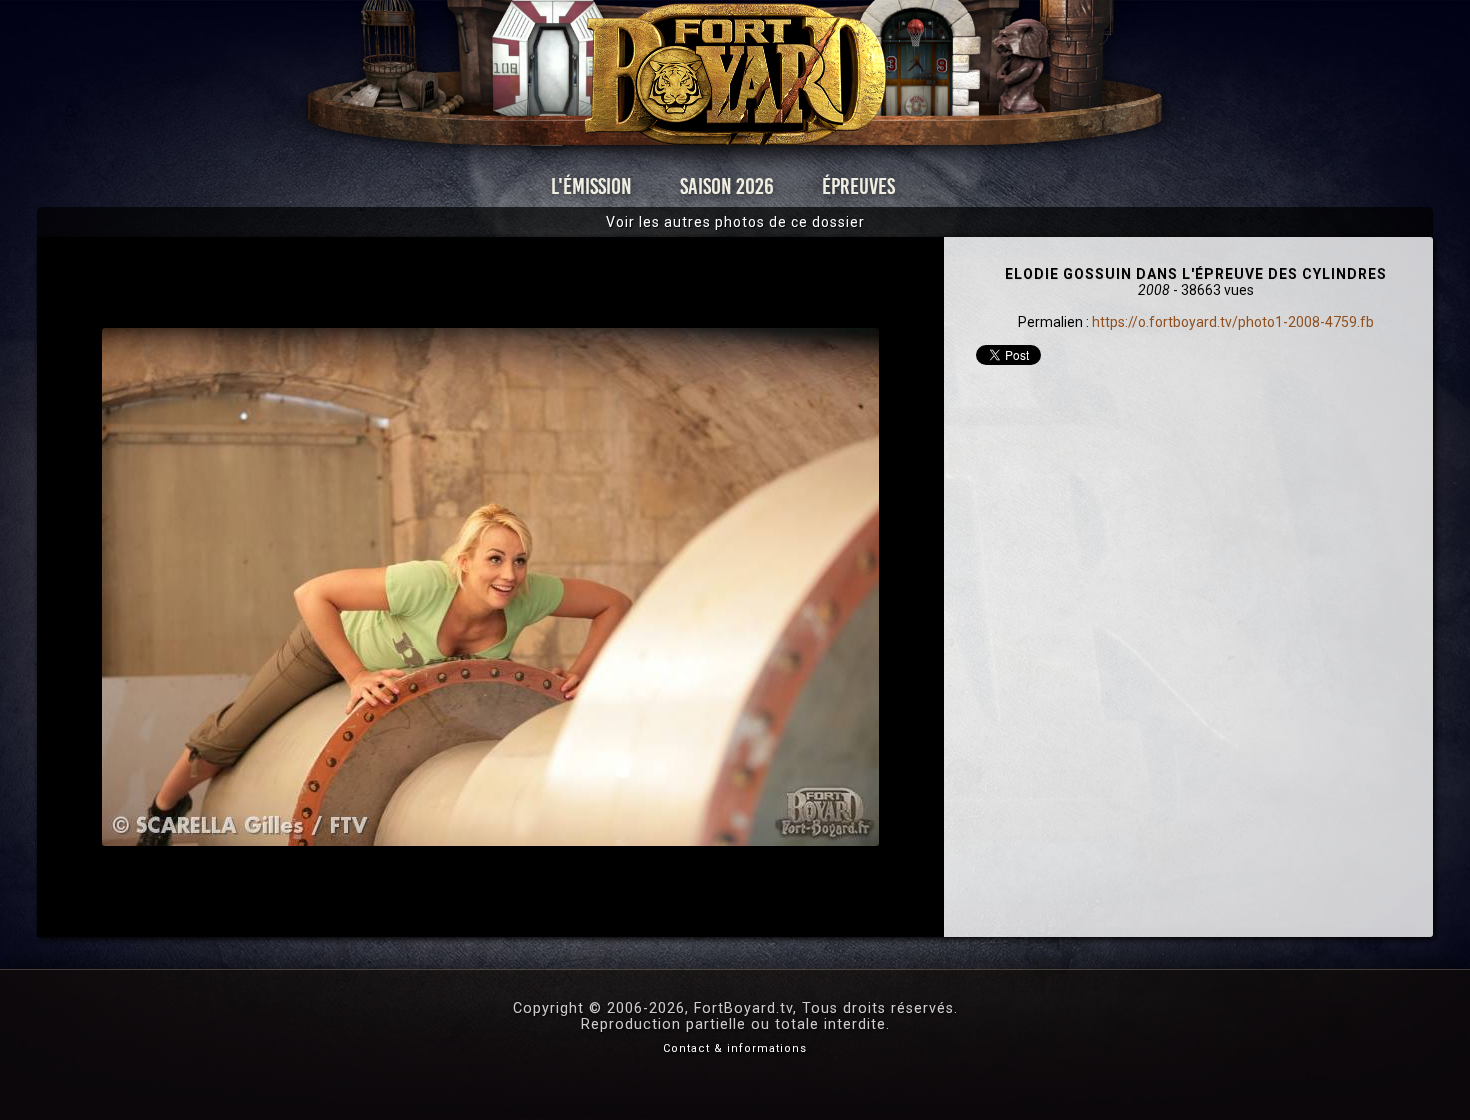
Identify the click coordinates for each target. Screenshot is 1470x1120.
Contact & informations (735, 1048)
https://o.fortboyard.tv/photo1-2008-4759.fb (1233, 322)
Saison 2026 (727, 186)
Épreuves (858, 186)
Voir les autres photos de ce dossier (735, 222)
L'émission (591, 186)
